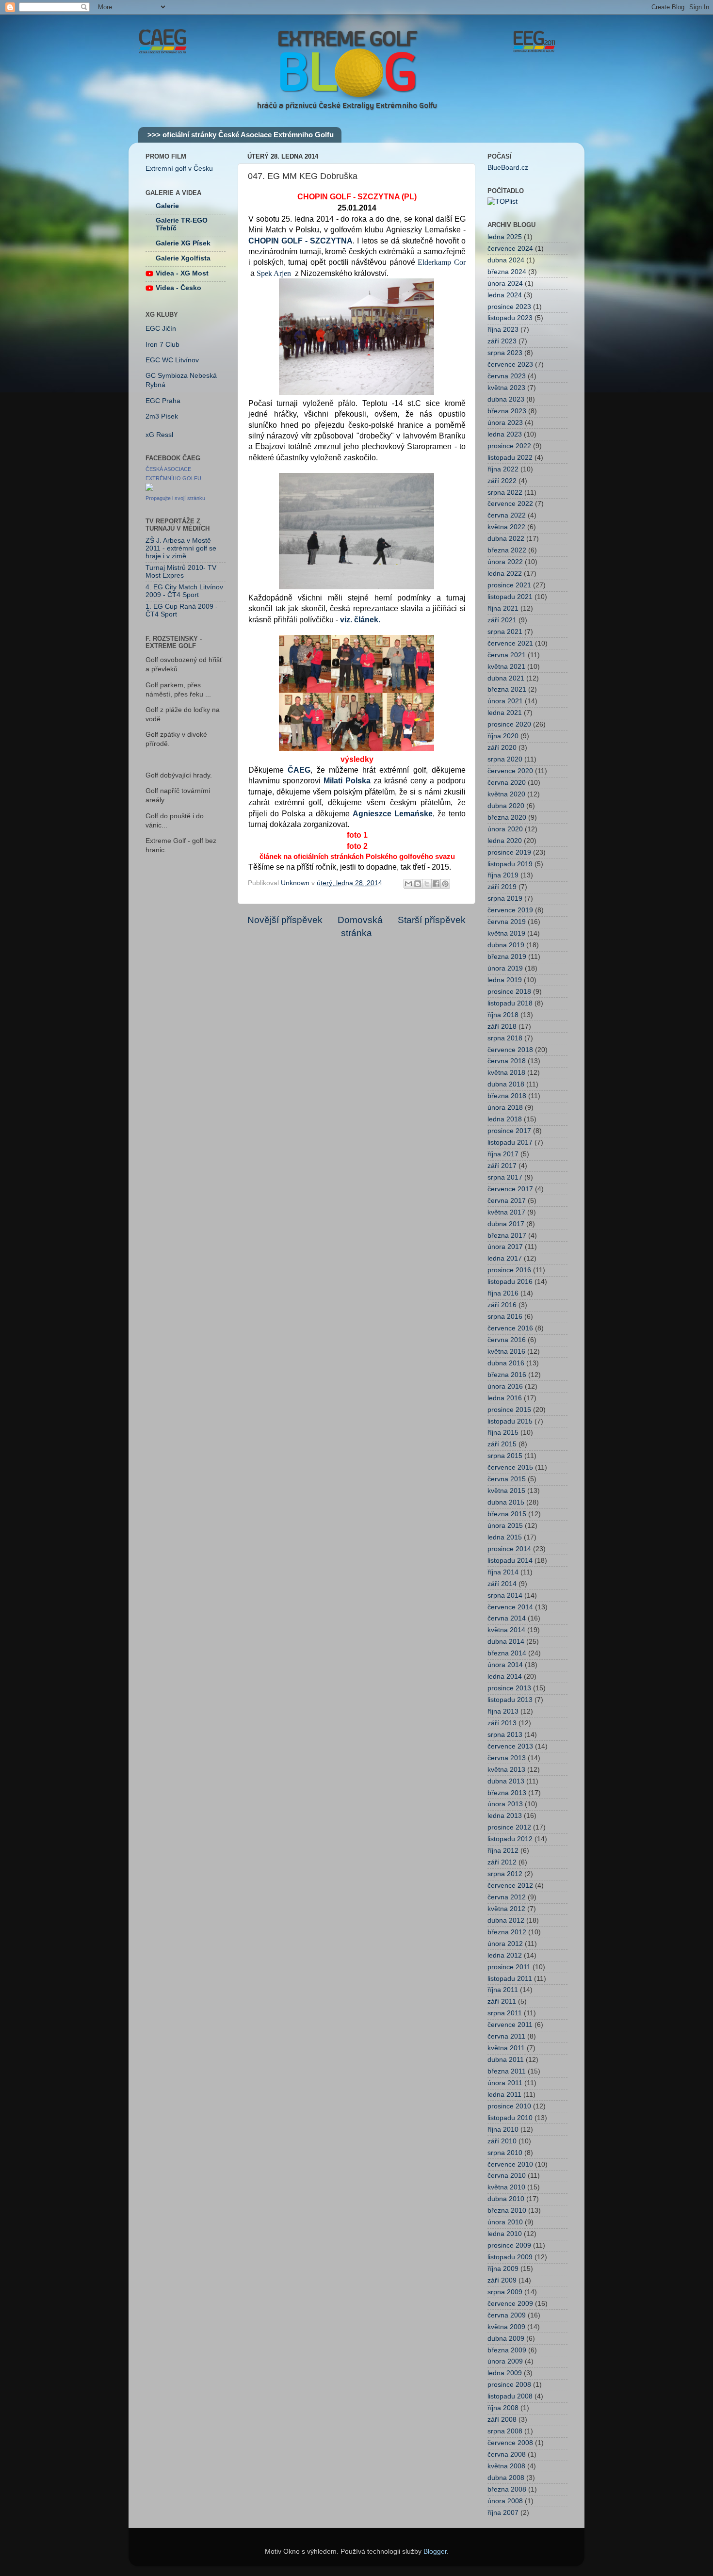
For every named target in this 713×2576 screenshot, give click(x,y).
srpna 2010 (505, 2153)
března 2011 (507, 2071)
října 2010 (503, 2130)
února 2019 (505, 968)
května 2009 (506, 2327)
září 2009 (502, 2280)
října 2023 (503, 330)
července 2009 (510, 2304)
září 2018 (502, 1027)
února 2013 (505, 1804)
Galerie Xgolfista (183, 258)
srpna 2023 (505, 353)
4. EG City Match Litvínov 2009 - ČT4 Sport (184, 591)
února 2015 (505, 1526)
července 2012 (510, 1886)
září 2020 (502, 748)
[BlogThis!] (418, 884)
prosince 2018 (509, 992)
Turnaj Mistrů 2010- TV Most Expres (181, 572)
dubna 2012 (506, 1920)
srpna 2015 (505, 1456)
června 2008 (507, 2454)
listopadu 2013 (510, 1700)
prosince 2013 (509, 1688)
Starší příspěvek (432, 920)
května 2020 (506, 794)
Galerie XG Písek (183, 243)
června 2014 (507, 1618)
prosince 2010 (509, 2106)
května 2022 (506, 527)
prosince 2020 (509, 724)
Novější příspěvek (285, 920)
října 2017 (503, 1154)
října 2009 (503, 2269)
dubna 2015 (506, 1502)
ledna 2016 (505, 1398)
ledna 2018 (505, 1119)
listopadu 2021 (510, 597)
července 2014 (510, 1607)
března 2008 (507, 2489)
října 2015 (503, 1433)
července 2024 (510, 249)
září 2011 (502, 2001)
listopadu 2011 (510, 1979)
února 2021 (505, 701)
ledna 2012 (505, 1955)
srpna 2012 (505, 1874)
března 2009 (507, 2350)
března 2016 (507, 1375)
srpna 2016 (505, 1317)
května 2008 (506, 2466)
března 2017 (507, 1236)
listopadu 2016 (510, 1282)
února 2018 (505, 1108)
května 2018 (506, 1073)
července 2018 (510, 1050)
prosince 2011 (509, 1967)
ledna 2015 (505, 1537)
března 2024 (507, 272)
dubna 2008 (506, 2478)
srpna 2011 (505, 2013)
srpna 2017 (505, 1177)
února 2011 (505, 2083)
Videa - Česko (178, 288)
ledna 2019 (505, 980)
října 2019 (503, 875)
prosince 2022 (509, 446)
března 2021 (507, 689)
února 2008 (505, 2501)
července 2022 (510, 504)
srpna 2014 (505, 1596)
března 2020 (507, 818)
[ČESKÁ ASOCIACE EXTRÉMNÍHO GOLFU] (149, 489)
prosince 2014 (509, 1549)
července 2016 (510, 1328)
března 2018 (507, 1096)
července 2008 (510, 2443)
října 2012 (503, 1851)
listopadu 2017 (510, 1142)
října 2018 (503, 1015)
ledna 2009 (505, 2373)
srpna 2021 (505, 632)
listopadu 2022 (510, 458)
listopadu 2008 (510, 2396)
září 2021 (502, 620)
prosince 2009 (509, 2245)
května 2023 (506, 388)
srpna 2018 (505, 1038)
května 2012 (506, 1909)
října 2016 (503, 1293)
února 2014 (505, 1665)
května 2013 (506, 1770)
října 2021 (503, 608)
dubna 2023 (506, 399)
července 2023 (510, 365)
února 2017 (505, 1247)
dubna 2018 (506, 1084)
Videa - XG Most (182, 273)
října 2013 (503, 1711)
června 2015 (507, 1479)
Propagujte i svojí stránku (175, 498)
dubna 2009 (506, 2339)
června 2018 (507, 1061)
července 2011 (510, 2025)
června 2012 (507, 1897)
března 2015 (507, 1514)
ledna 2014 (505, 1677)
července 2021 (510, 643)
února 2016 (505, 1386)
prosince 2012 (509, 1827)
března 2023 (507, 411)
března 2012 (507, 1932)
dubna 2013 (506, 1781)
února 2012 (505, 1944)
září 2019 (502, 887)
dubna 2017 (506, 1224)
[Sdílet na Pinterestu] (445, 884)
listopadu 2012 (510, 1839)
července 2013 (510, 1746)
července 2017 (510, 1189)
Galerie (167, 206)
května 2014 (506, 1630)
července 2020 (510, 771)
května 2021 (506, 667)
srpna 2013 (505, 1735)
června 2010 (507, 2176)
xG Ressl (159, 435)
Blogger (435, 2552)
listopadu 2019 (510, 864)
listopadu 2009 (510, 2257)
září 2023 (502, 341)
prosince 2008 (509, 2385)
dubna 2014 (506, 1642)
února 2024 (505, 284)
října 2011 (503, 1990)
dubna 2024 (506, 260)
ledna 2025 (505, 237)
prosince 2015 (509, 1410)
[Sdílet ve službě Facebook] (436, 884)
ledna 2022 (505, 574)
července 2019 (510, 910)
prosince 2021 (509, 585)
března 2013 (507, 1793)
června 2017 (507, 1201)
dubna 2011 (506, 2060)
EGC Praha (163, 401)
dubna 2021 (506, 678)
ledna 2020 (505, 841)
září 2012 (502, 1862)
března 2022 (507, 550)
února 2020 (505, 829)
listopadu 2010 (510, 2118)
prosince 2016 (509, 1270)
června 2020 (507, 783)
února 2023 (505, 423)
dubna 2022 (506, 539)
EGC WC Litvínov (172, 360)
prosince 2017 (509, 1131)
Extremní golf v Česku (179, 169)
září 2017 (502, 1166)
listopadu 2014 (510, 1561)
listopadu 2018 (510, 1003)
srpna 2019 (505, 899)
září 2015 (502, 1444)
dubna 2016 (506, 1363)
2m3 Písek (162, 416)
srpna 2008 (505, 2431)
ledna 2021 (505, 713)
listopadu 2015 (510, 1421)
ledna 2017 (505, 1258)
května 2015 (506, 1491)
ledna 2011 (504, 2095)
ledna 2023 (505, 434)
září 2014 (502, 1584)
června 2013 (507, 1758)
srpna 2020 (505, 759)
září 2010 (502, 2141)
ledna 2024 (505, 295)
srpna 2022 (505, 493)
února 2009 (505, 2361)
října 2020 (503, 736)
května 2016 (506, 1352)
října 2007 (503, 2513)
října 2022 (503, 469)
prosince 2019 (509, 852)
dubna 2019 (506, 945)
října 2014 (503, 1572)
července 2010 (510, 2164)
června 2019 (507, 922)
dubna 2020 (506, 806)
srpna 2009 (505, 2292)
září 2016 (502, 1305)
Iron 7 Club (162, 345)
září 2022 (502, 481)
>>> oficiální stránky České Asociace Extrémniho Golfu (241, 135)
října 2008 (503, 2408)
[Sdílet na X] (427, 884)
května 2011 (506, 2048)
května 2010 (506, 2187)
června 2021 (507, 655)
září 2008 (502, 2420)
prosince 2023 (509, 307)
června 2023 (507, 376)
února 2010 (505, 2222)
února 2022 (505, 562)
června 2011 (506, 2036)
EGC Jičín (161, 329)
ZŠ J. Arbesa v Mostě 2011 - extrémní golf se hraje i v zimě (181, 548)
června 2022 (507, 515)
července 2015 (510, 1467)
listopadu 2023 (510, 318)
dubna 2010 (506, 2199)
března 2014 (507, 1653)
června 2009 (507, 2315)
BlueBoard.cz (508, 168)
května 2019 (506, 933)
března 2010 (507, 2211)
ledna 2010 (505, 2234)
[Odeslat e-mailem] (408, 884)
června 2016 (507, 1340)
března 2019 (507, 957)
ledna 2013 (505, 1816)
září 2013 (502, 1723)
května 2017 (506, 1212)
